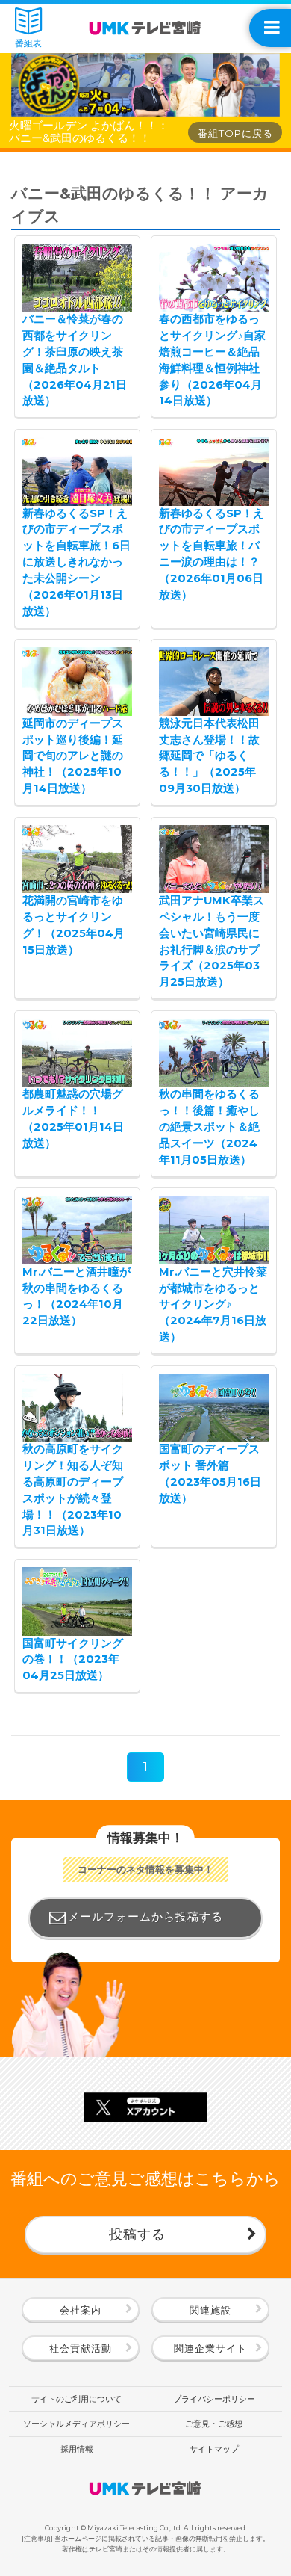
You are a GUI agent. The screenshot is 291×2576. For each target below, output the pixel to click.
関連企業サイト (210, 2348)
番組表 (28, 44)
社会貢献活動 (81, 2348)
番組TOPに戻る (235, 133)
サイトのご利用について (76, 2399)
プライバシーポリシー (214, 2399)
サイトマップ (214, 2449)
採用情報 (77, 2449)
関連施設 (210, 2310)
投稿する (137, 2234)
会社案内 (81, 2310)
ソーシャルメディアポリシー (76, 2424)
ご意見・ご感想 (214, 2424)
